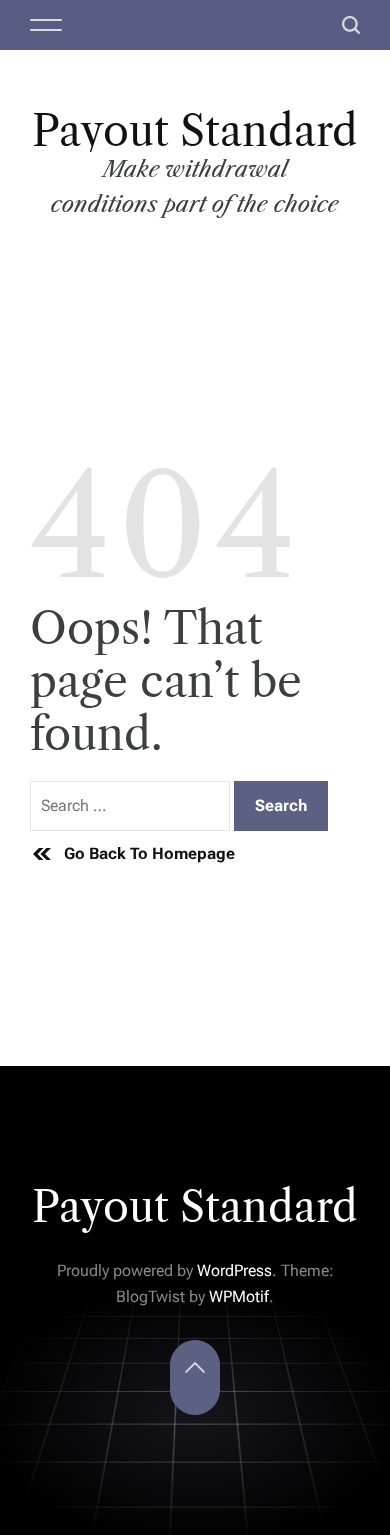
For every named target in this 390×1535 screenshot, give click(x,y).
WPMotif (239, 1296)
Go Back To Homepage (149, 853)
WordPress (234, 1270)
